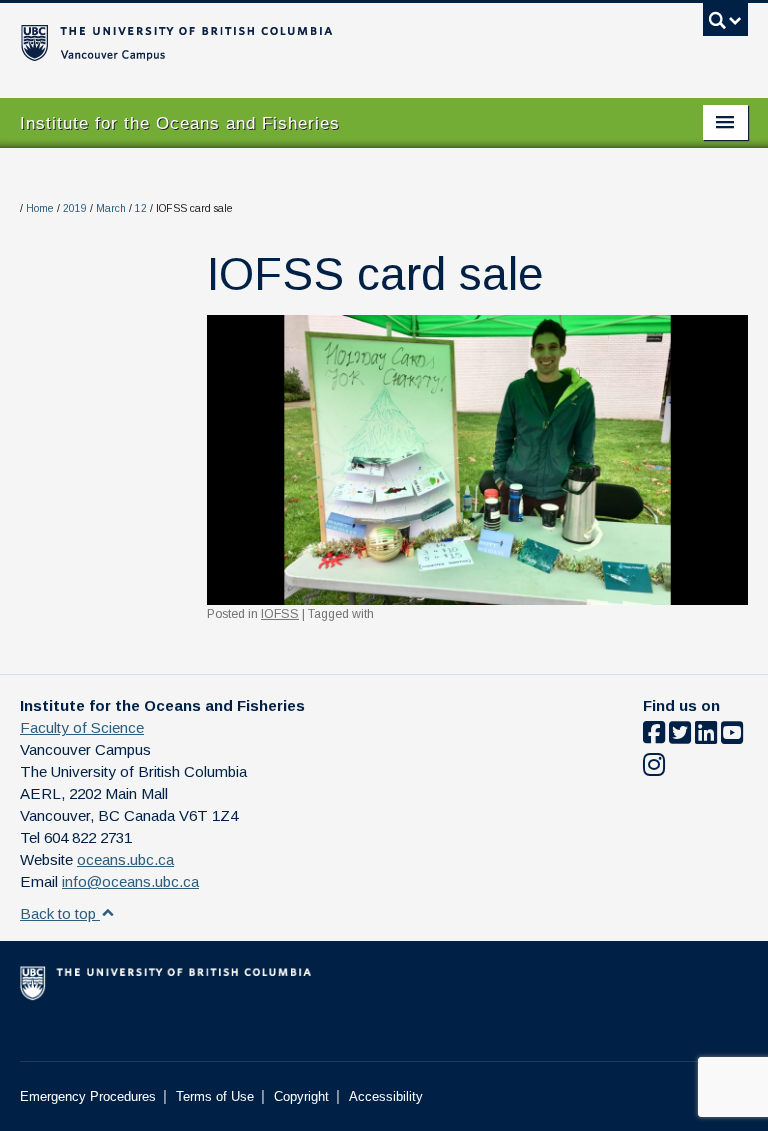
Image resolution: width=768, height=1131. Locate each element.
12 (141, 208)
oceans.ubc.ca (125, 859)
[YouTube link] (732, 736)
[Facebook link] (654, 736)
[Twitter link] (680, 736)
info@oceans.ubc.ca (130, 881)
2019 (75, 208)
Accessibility (386, 1096)
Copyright (301, 1096)
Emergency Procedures (88, 1096)
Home (40, 208)
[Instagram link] (654, 768)
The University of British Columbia (329, 41)
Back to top (60, 913)
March (111, 208)
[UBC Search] (725, 25)
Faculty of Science (82, 727)
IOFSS (280, 614)
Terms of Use (215, 1096)
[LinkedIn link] (706, 736)
